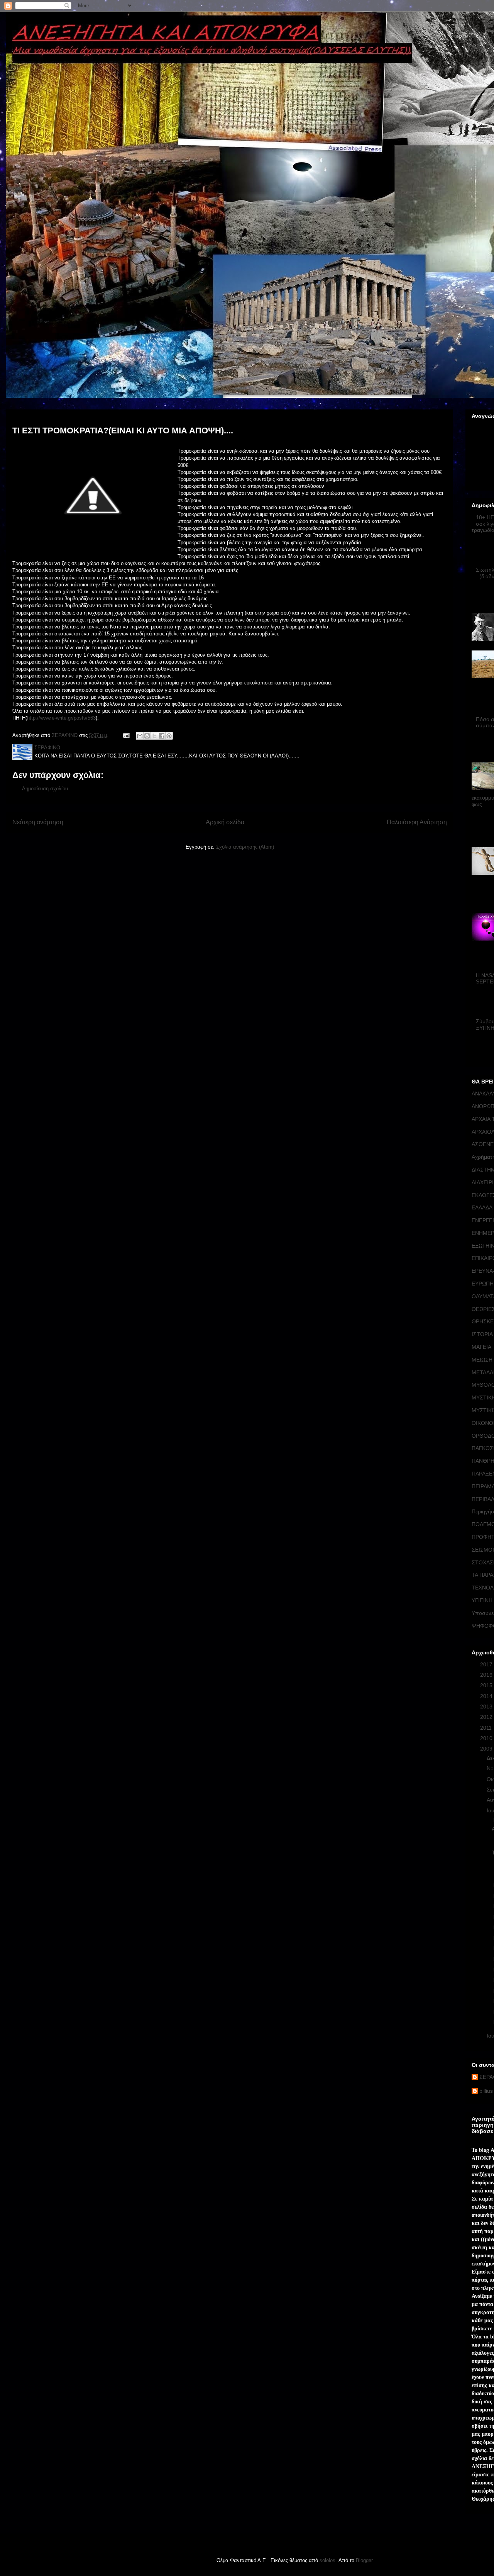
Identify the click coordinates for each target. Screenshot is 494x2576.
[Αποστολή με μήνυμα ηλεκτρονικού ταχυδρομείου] (140, 736)
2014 (487, 1696)
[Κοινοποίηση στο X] (154, 736)
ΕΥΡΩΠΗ (483, 1284)
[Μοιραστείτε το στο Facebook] (162, 736)
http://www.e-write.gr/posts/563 (61, 718)
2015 (487, 1685)
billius (486, 2091)
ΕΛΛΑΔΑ (482, 1207)
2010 (487, 1738)
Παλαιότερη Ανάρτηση (417, 822)
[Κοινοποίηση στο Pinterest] (169, 736)
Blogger (364, 2560)
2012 (487, 1717)
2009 (487, 1749)
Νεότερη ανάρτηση (38, 822)
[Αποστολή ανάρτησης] (126, 735)
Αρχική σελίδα (225, 822)
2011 (487, 1728)
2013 (487, 1707)
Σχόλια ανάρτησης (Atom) (245, 847)
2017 (487, 1664)
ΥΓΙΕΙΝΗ (482, 1600)
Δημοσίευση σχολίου (45, 789)
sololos (327, 2560)
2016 (487, 1675)
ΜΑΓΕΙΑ (481, 1347)
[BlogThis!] (147, 736)
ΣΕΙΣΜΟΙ (483, 1550)
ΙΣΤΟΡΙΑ (482, 1334)
